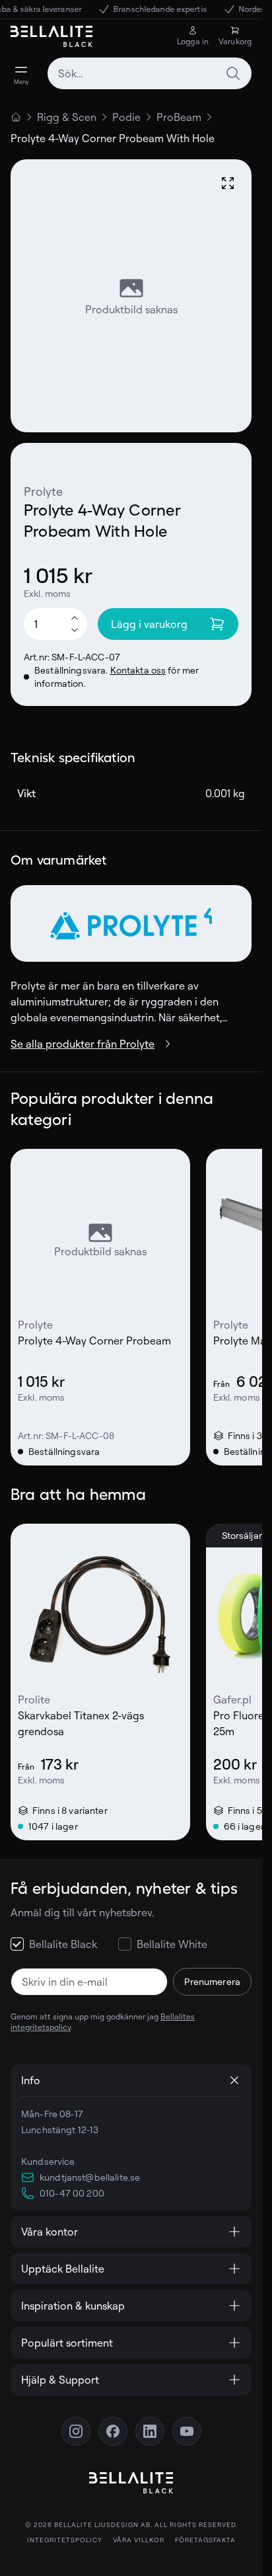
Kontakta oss (138, 670)
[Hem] (16, 117)
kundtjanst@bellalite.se (90, 2177)
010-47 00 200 (72, 2193)
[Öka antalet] (75, 617)
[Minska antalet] (75, 631)
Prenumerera (212, 1981)
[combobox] (150, 73)
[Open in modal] (228, 183)
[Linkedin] (150, 2431)
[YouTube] (187, 2431)
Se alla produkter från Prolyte (83, 1044)
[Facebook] (113, 2431)
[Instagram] (76, 2431)
